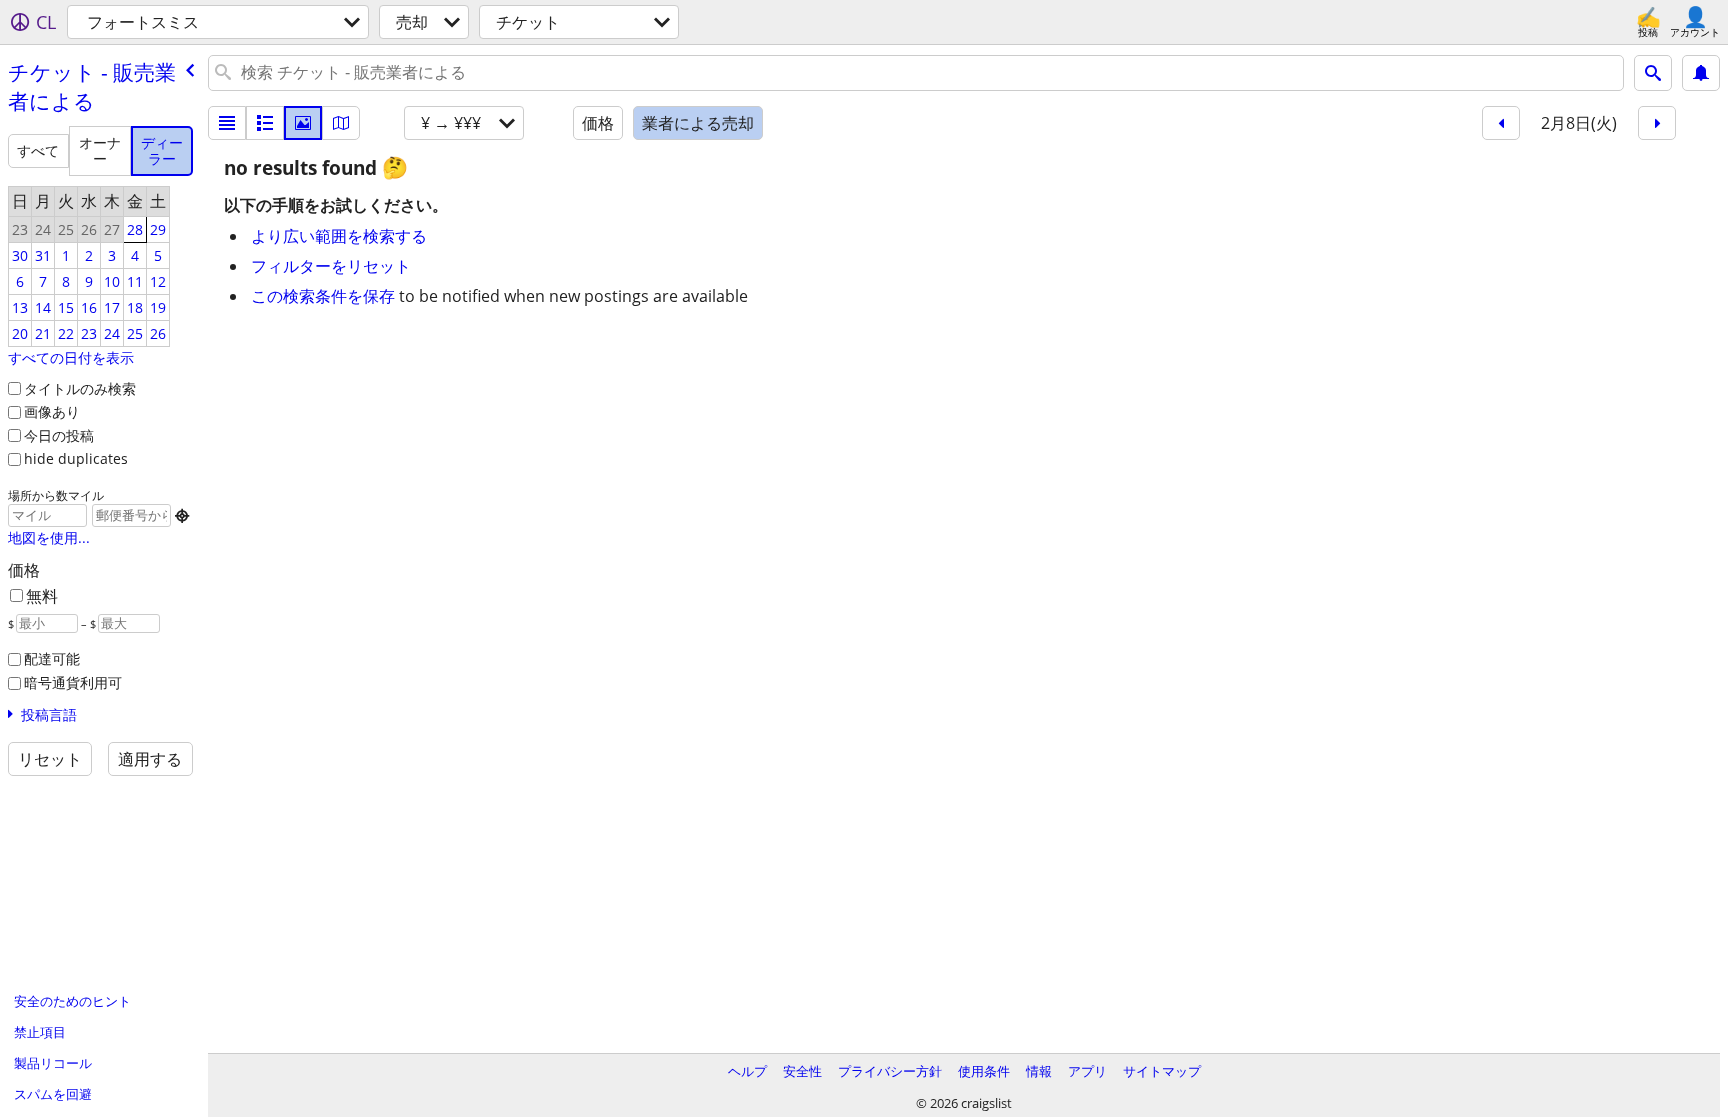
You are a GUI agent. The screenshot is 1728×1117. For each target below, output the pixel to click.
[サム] (265, 123)
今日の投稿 (59, 435)
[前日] (1501, 123)
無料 (42, 596)
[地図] (341, 123)
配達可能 (52, 658)
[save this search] (1701, 73)
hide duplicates (76, 458)
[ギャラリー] (303, 123)
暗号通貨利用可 (73, 682)
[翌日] (1657, 123)
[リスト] (227, 123)
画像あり (52, 411)
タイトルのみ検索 (80, 388)
